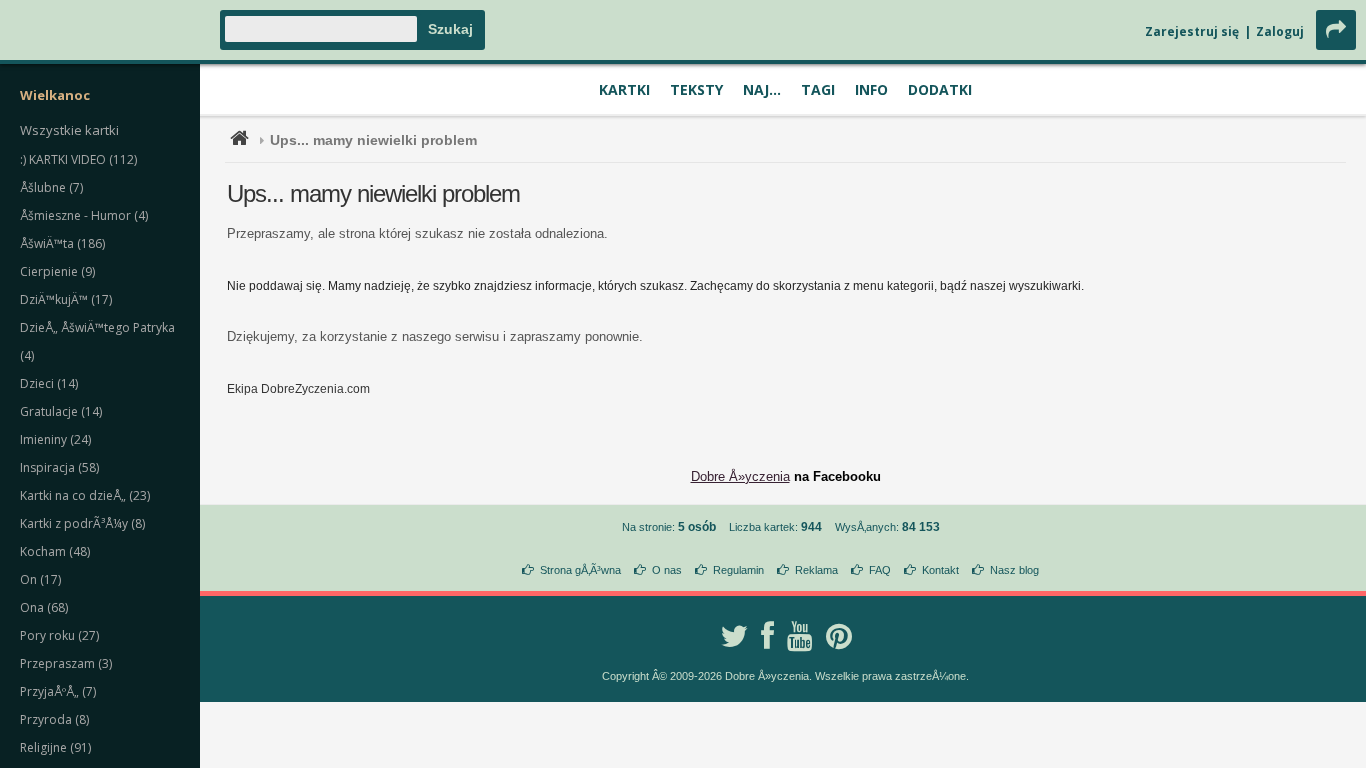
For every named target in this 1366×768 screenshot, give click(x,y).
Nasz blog (1014, 570)
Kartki (624, 89)
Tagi (818, 89)
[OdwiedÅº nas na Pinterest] (839, 636)
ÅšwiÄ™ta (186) (62, 243)
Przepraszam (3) (66, 663)
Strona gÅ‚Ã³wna (580, 570)
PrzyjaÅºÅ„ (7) (58, 691)
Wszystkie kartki (69, 130)
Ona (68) (44, 607)
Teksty (696, 89)
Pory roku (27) (59, 635)
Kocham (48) (55, 551)
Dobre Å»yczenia (740, 476)
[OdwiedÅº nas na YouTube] (800, 636)
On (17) (40, 579)
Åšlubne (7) (51, 187)
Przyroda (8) (54, 719)
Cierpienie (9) (57, 271)
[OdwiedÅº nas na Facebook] (767, 636)
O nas (667, 570)
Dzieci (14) (49, 383)
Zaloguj (1280, 31)
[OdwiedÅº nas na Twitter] (734, 636)
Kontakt (940, 570)
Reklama (816, 570)
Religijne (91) (55, 747)
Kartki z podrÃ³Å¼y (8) (82, 523)
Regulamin (738, 570)
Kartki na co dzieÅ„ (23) (85, 495)
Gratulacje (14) (61, 411)
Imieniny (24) (55, 439)
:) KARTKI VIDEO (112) (78, 159)
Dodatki (940, 89)
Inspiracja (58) (59, 467)
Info (871, 89)
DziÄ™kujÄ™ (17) (66, 299)
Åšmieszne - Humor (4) (84, 215)
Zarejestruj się (1192, 31)
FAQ (880, 570)
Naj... (762, 89)
